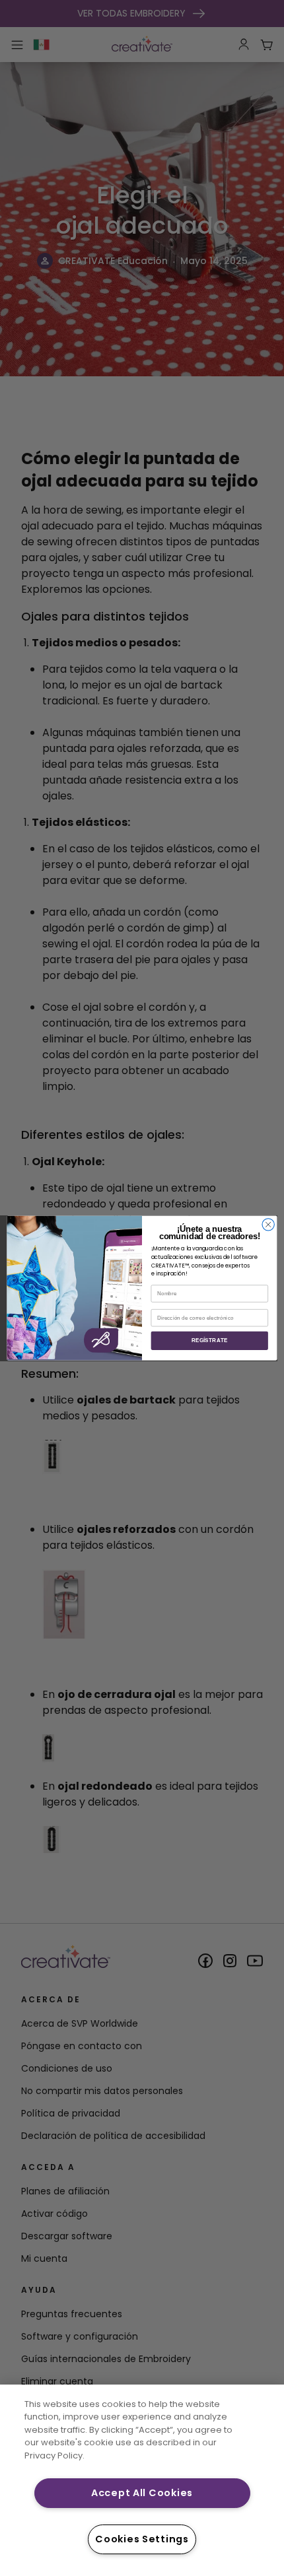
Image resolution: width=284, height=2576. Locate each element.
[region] (142, 2480)
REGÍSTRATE (210, 1340)
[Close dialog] (268, 1224)
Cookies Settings (142, 2539)
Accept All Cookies (142, 2493)
